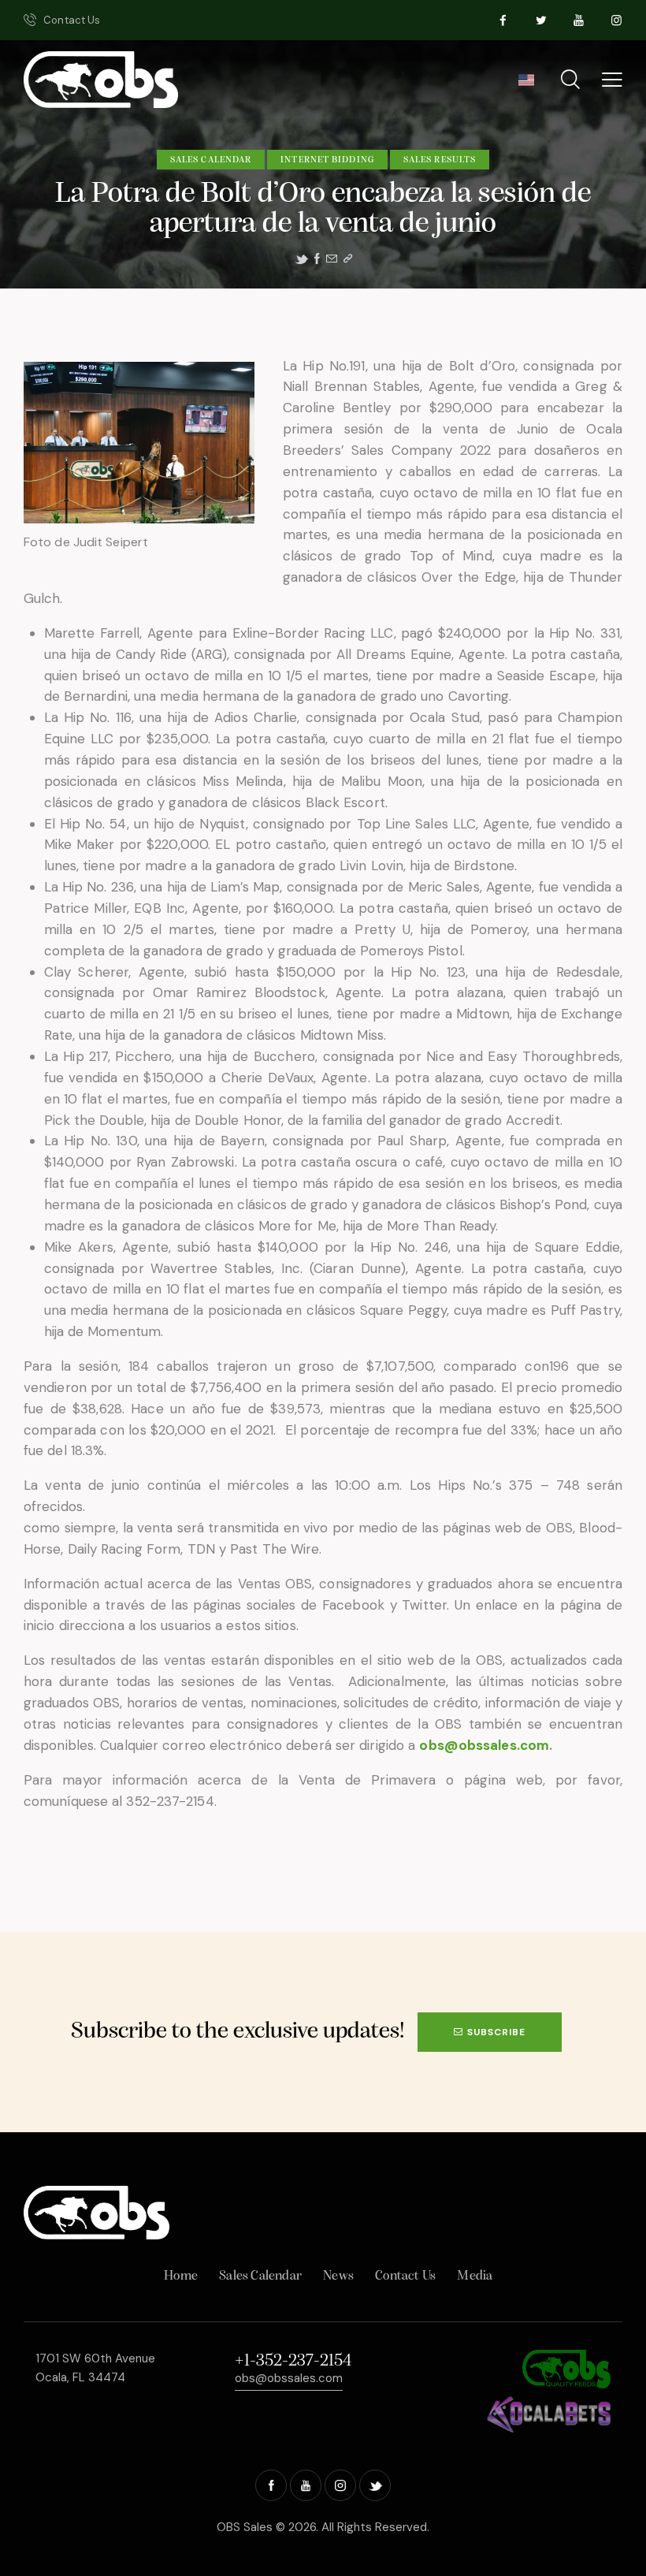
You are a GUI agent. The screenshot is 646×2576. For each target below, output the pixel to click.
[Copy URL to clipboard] (348, 259)
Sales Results (440, 160)
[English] (526, 85)
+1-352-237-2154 (293, 2361)
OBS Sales (245, 2527)
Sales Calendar (211, 160)
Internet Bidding (327, 160)
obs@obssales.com (484, 1745)
